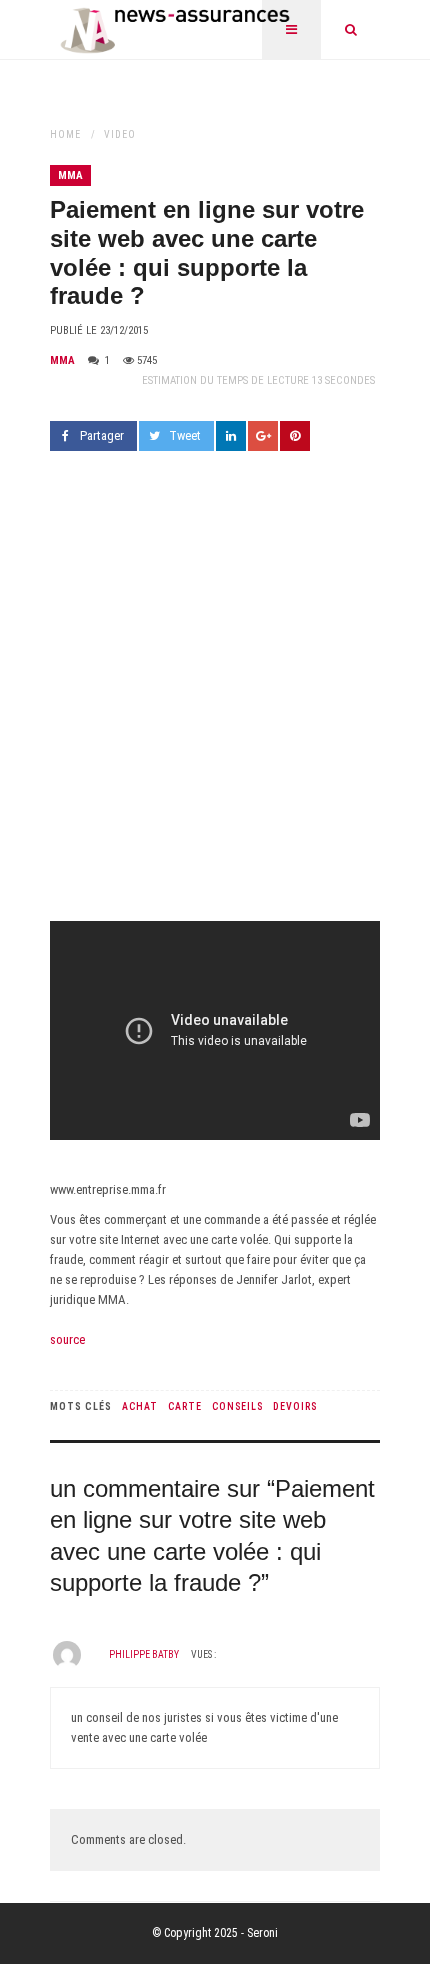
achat (140, 1406)
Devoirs (295, 1406)
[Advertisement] (215, 696)
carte (185, 1406)
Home (65, 134)
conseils (237, 1406)
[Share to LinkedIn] (231, 436)
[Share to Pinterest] (295, 436)
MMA (70, 175)
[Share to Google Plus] (263, 436)
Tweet (185, 435)
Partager (102, 435)
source (67, 1339)
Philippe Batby (144, 1654)
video (120, 134)
